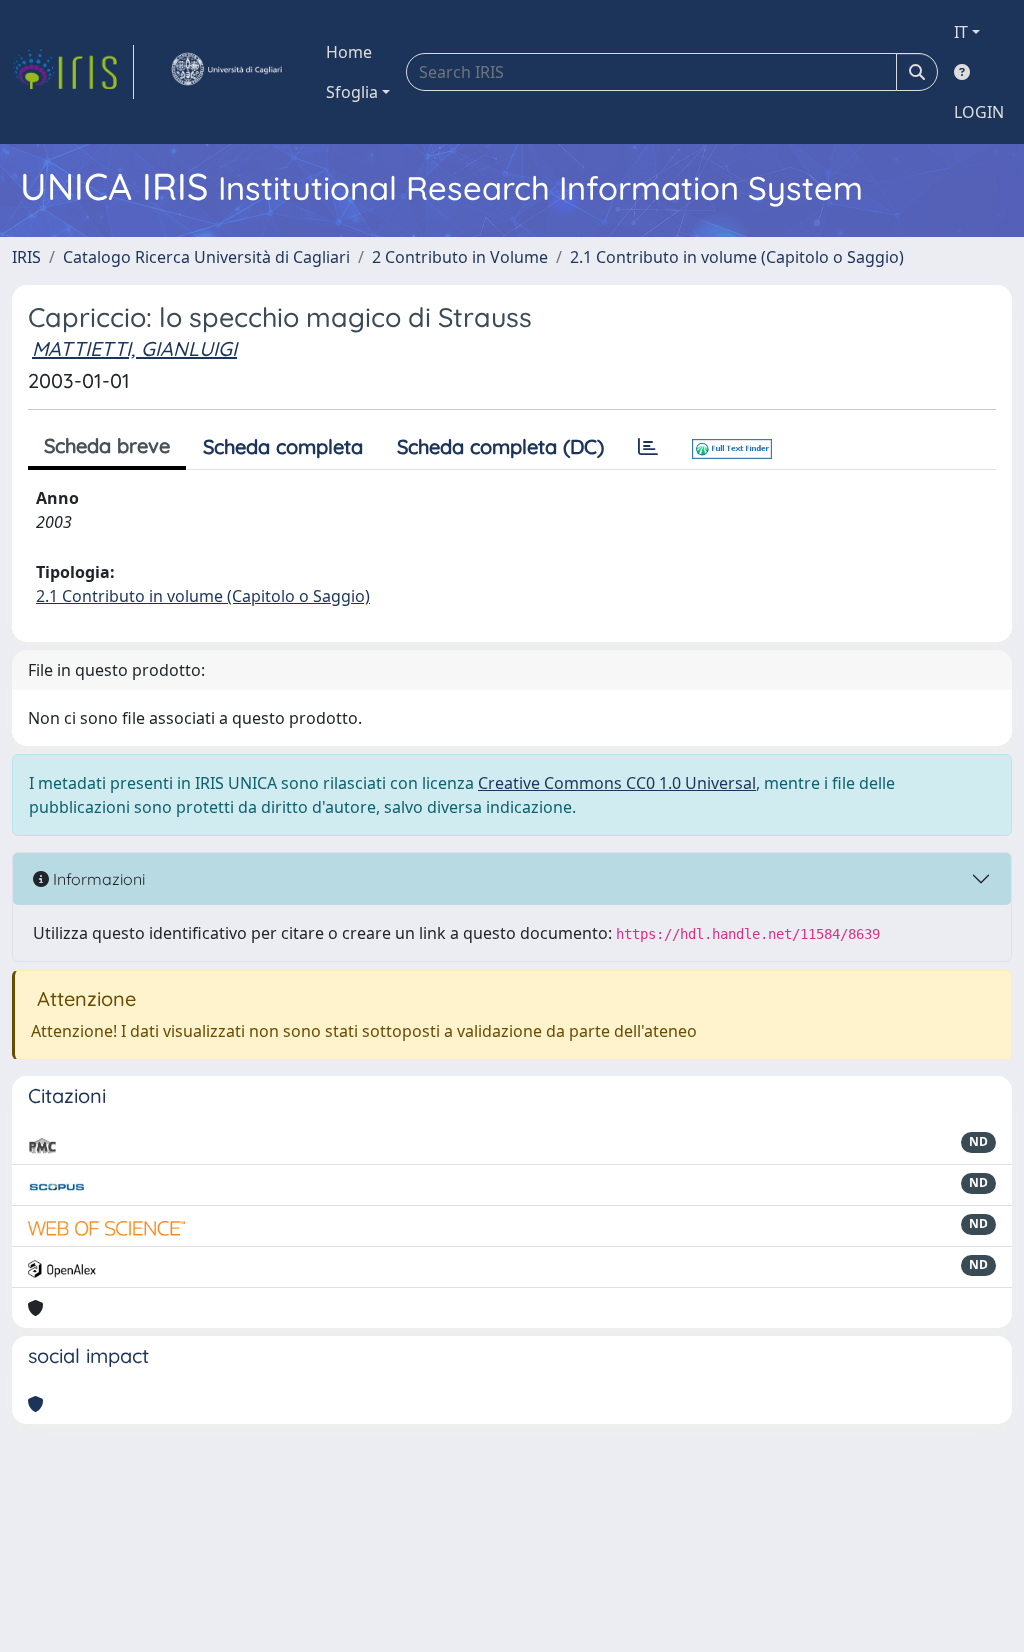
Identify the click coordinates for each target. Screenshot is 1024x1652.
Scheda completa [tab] (283, 446)
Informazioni (97, 879)
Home (349, 52)
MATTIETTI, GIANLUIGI (134, 348)
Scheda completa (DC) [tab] (500, 446)
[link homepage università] (226, 72)
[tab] (648, 447)
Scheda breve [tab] (107, 445)
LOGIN (979, 112)
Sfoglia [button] (352, 92)
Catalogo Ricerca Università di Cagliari (206, 257)
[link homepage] (73, 72)
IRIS (26, 257)
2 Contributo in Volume (460, 257)
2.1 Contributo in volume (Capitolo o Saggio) (737, 257)
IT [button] (961, 32)
